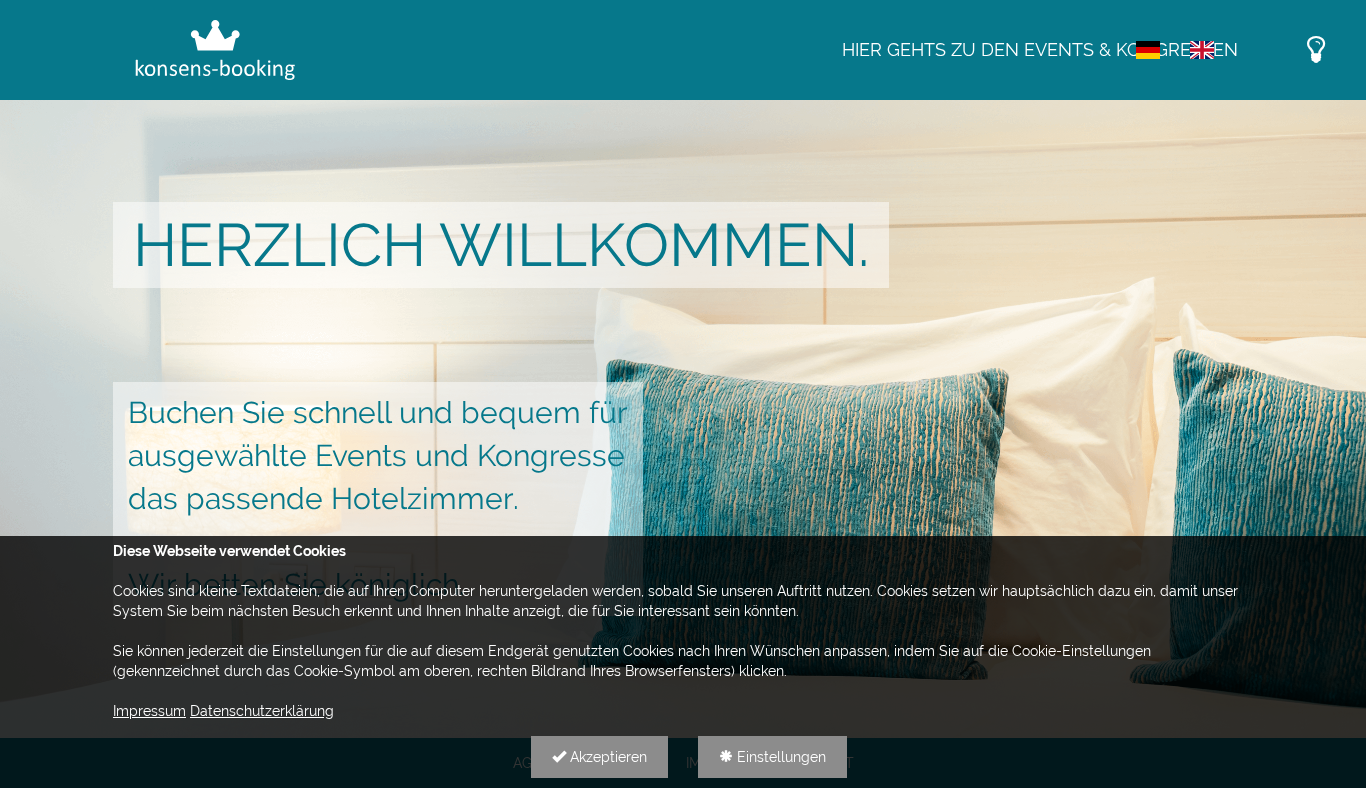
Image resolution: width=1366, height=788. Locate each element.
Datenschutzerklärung (262, 711)
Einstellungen (779, 757)
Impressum (149, 711)
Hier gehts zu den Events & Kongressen (1040, 49)
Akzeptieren (606, 757)
